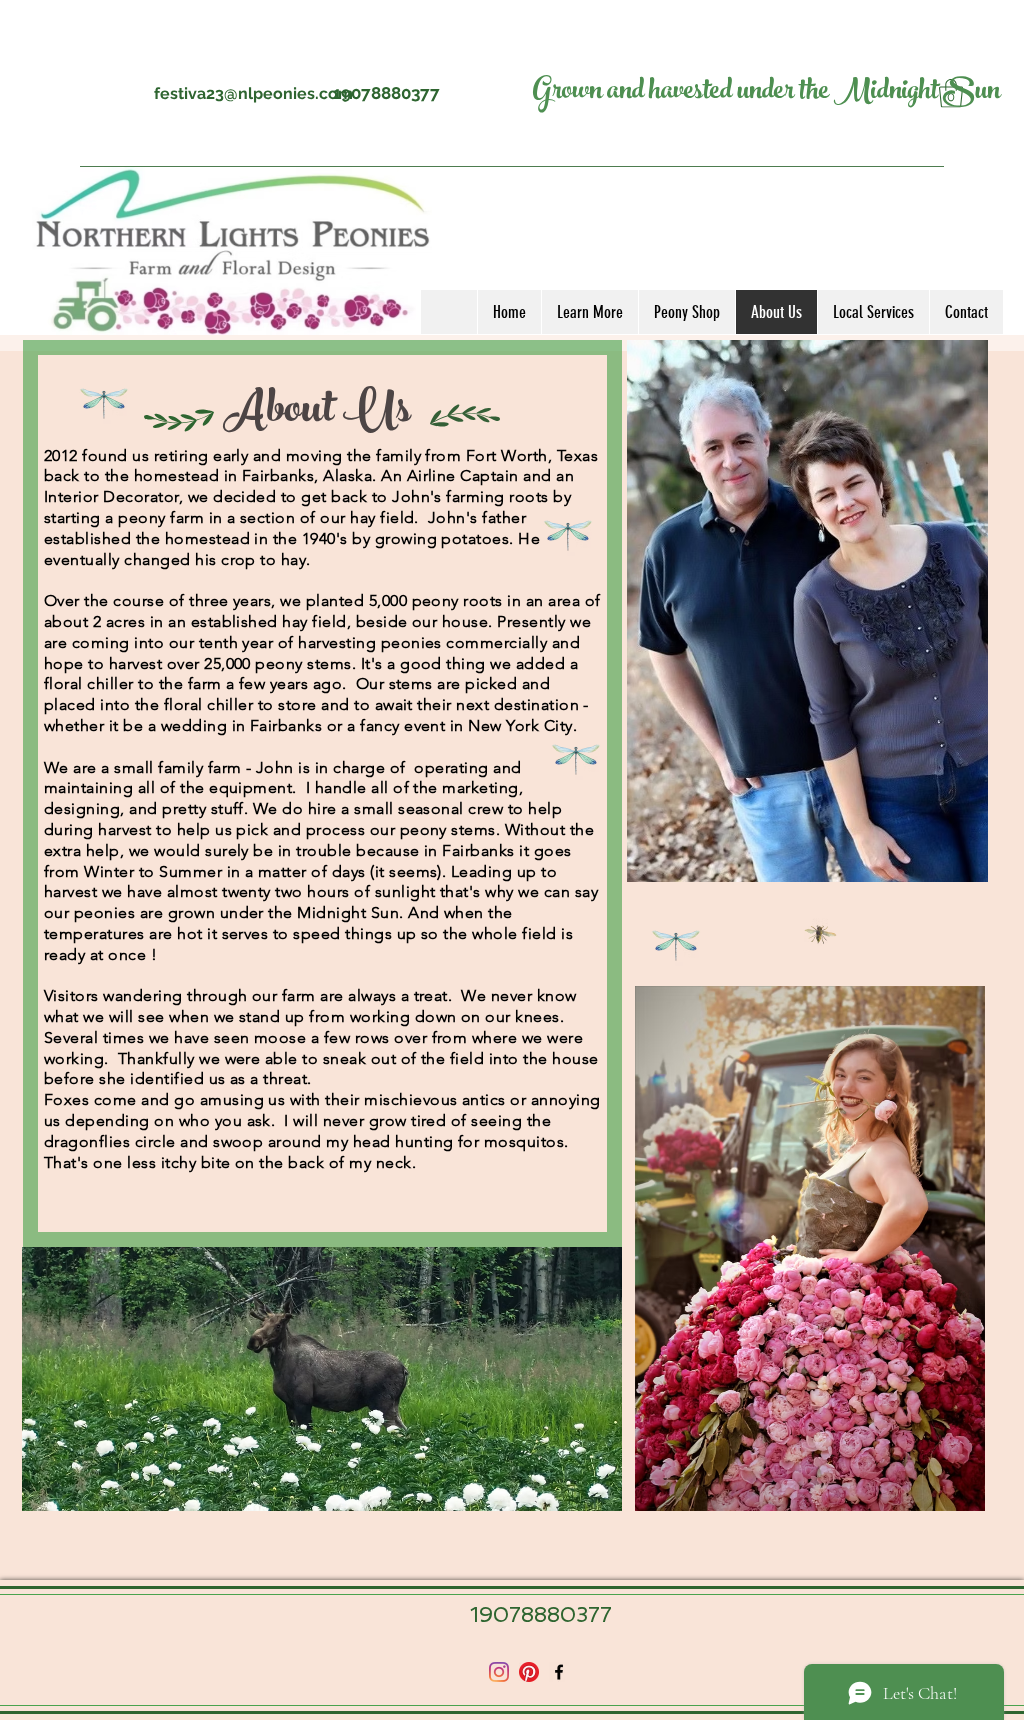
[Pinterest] (529, 1672)
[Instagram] (499, 1672)
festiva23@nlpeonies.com (253, 93)
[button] (589, 312)
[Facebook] (559, 1672)
